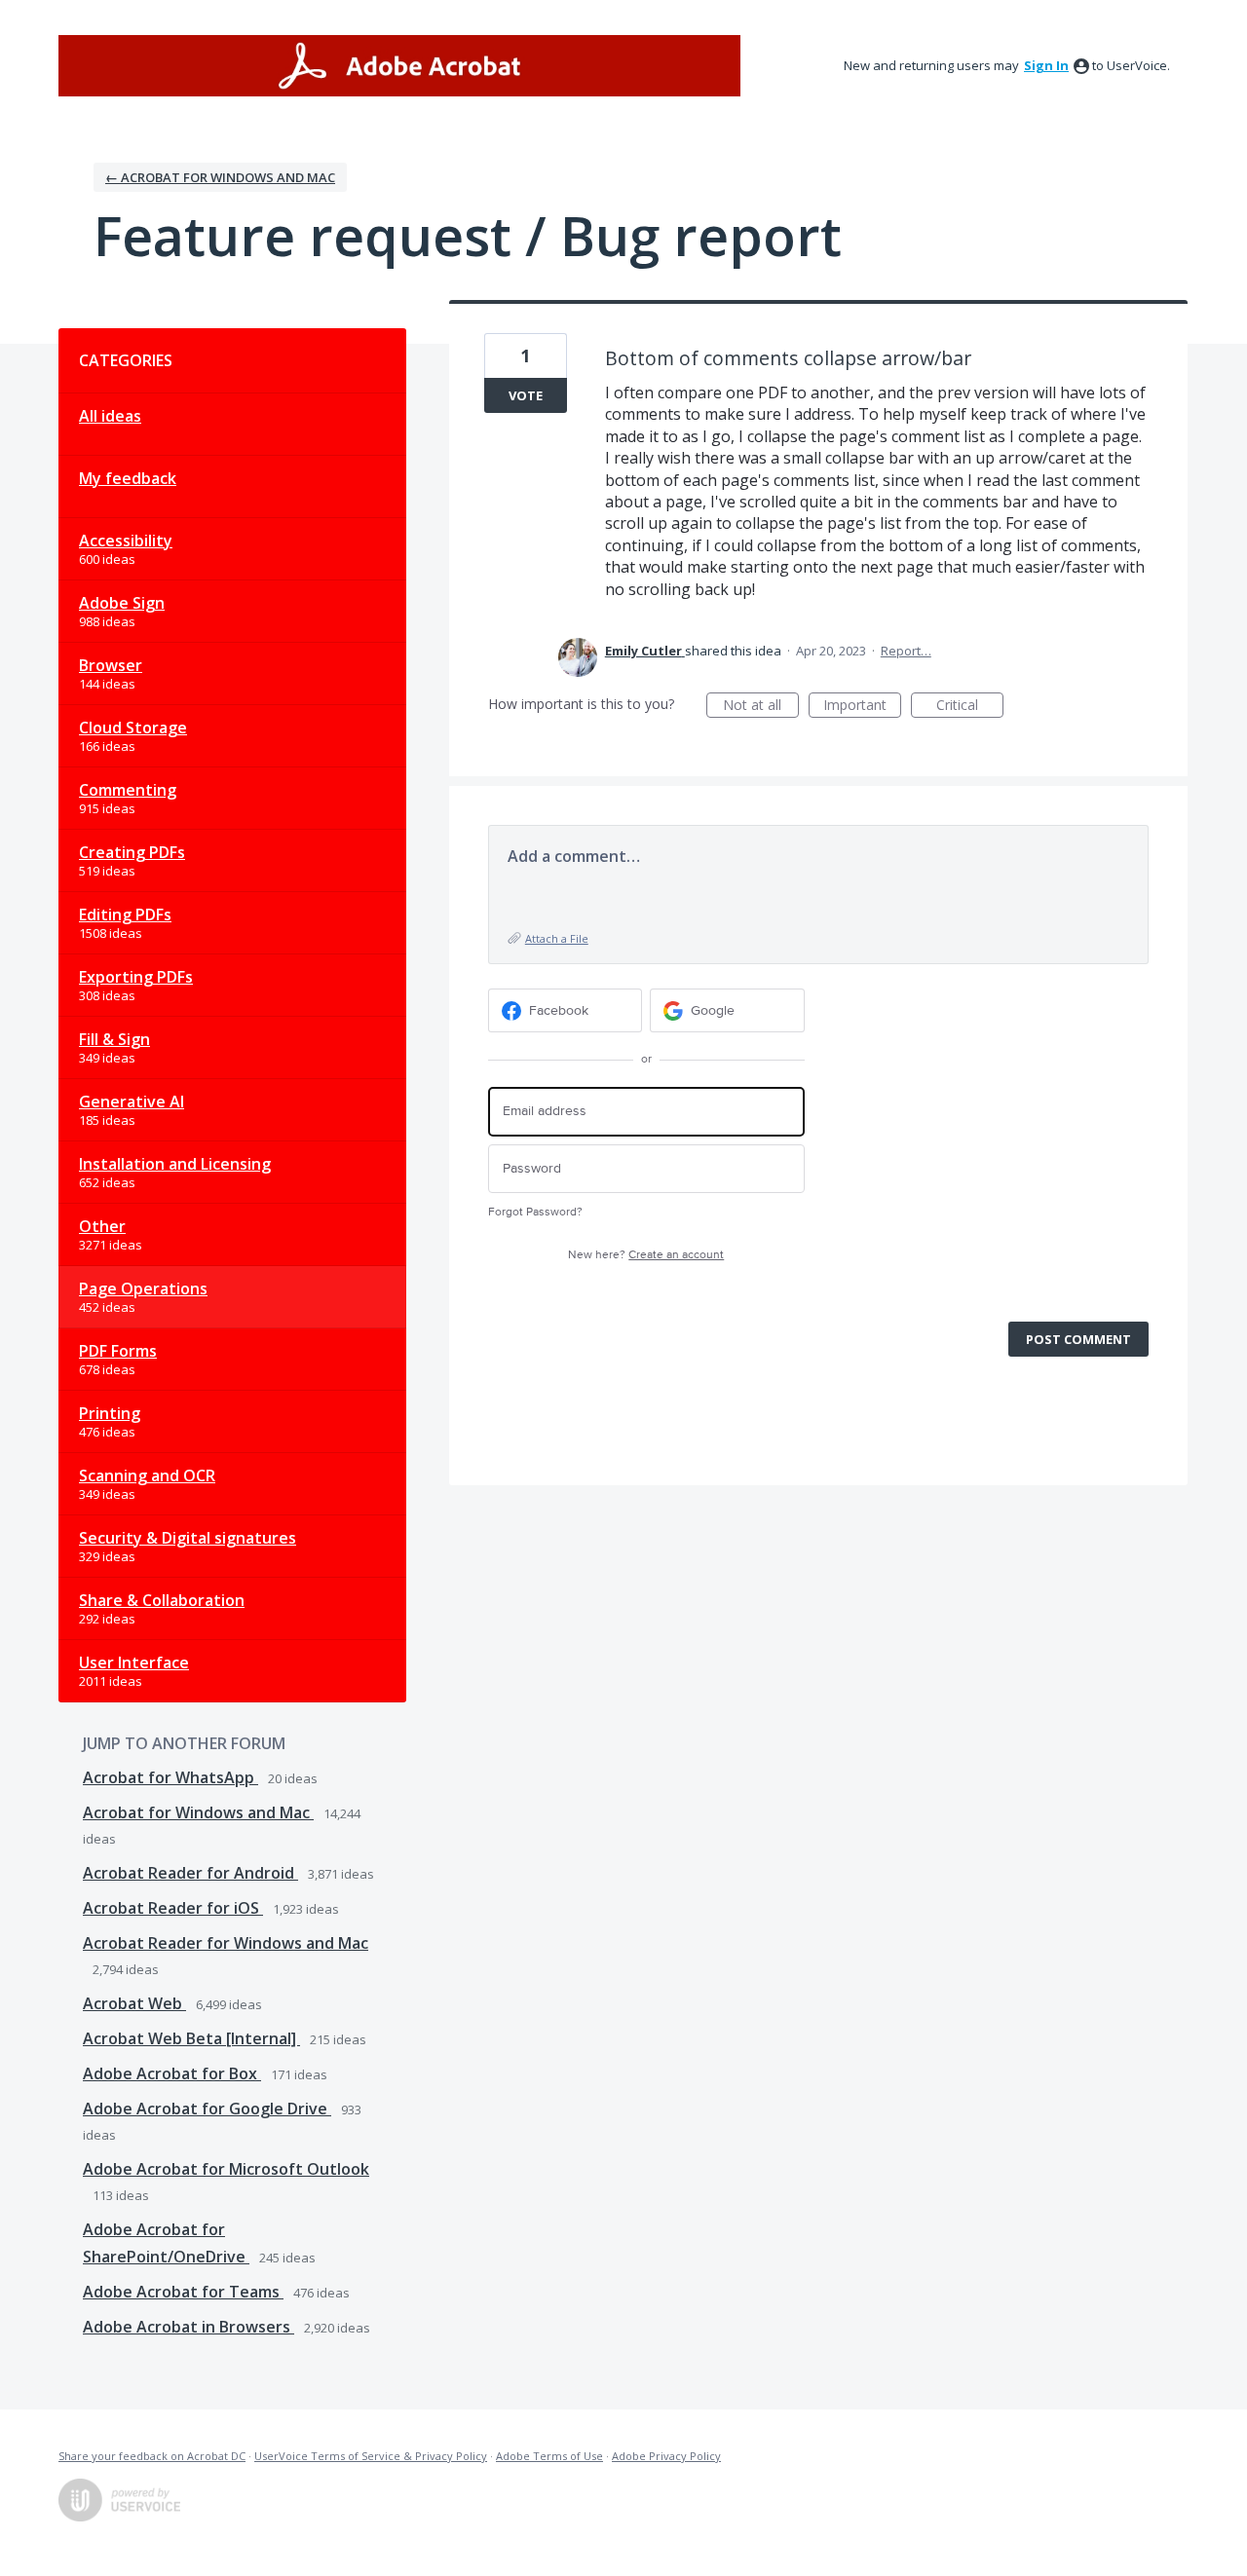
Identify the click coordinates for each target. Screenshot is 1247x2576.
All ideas (110, 416)
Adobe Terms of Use (549, 2456)
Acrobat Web (134, 2003)
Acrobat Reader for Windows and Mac (226, 1943)
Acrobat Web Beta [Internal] (191, 2038)
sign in (1046, 65)
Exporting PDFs (136, 977)
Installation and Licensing (175, 1164)
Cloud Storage (133, 728)
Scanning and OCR (147, 1475)
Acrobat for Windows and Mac (198, 1812)
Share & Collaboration (162, 1600)
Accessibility (126, 541)
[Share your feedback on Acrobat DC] (399, 66)
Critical (970, 707)
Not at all (761, 707)
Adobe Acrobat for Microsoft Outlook (226, 2169)
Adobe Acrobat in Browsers (189, 2327)
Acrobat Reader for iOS (173, 1908)
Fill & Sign (114, 1039)
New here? (646, 1255)
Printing (110, 1413)
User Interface (134, 1662)
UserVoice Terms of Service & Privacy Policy (371, 2456)
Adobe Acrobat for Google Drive (207, 2109)
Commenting (128, 790)
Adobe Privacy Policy (666, 2456)
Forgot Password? (535, 1212)
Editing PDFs (125, 915)
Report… (906, 651)
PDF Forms (118, 1351)
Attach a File (557, 938)
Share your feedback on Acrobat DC (152, 2456)
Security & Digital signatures (188, 1538)
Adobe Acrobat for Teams (183, 2292)
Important (862, 707)
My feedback (128, 478)
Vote (526, 395)
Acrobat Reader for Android (190, 1873)
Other (102, 1226)
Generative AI (132, 1101)
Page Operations (143, 1288)
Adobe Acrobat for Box (172, 2073)
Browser (111, 665)
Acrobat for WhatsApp (170, 1777)
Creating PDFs (132, 852)
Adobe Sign (122, 603)
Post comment (1078, 1339)
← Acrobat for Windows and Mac (220, 177)
